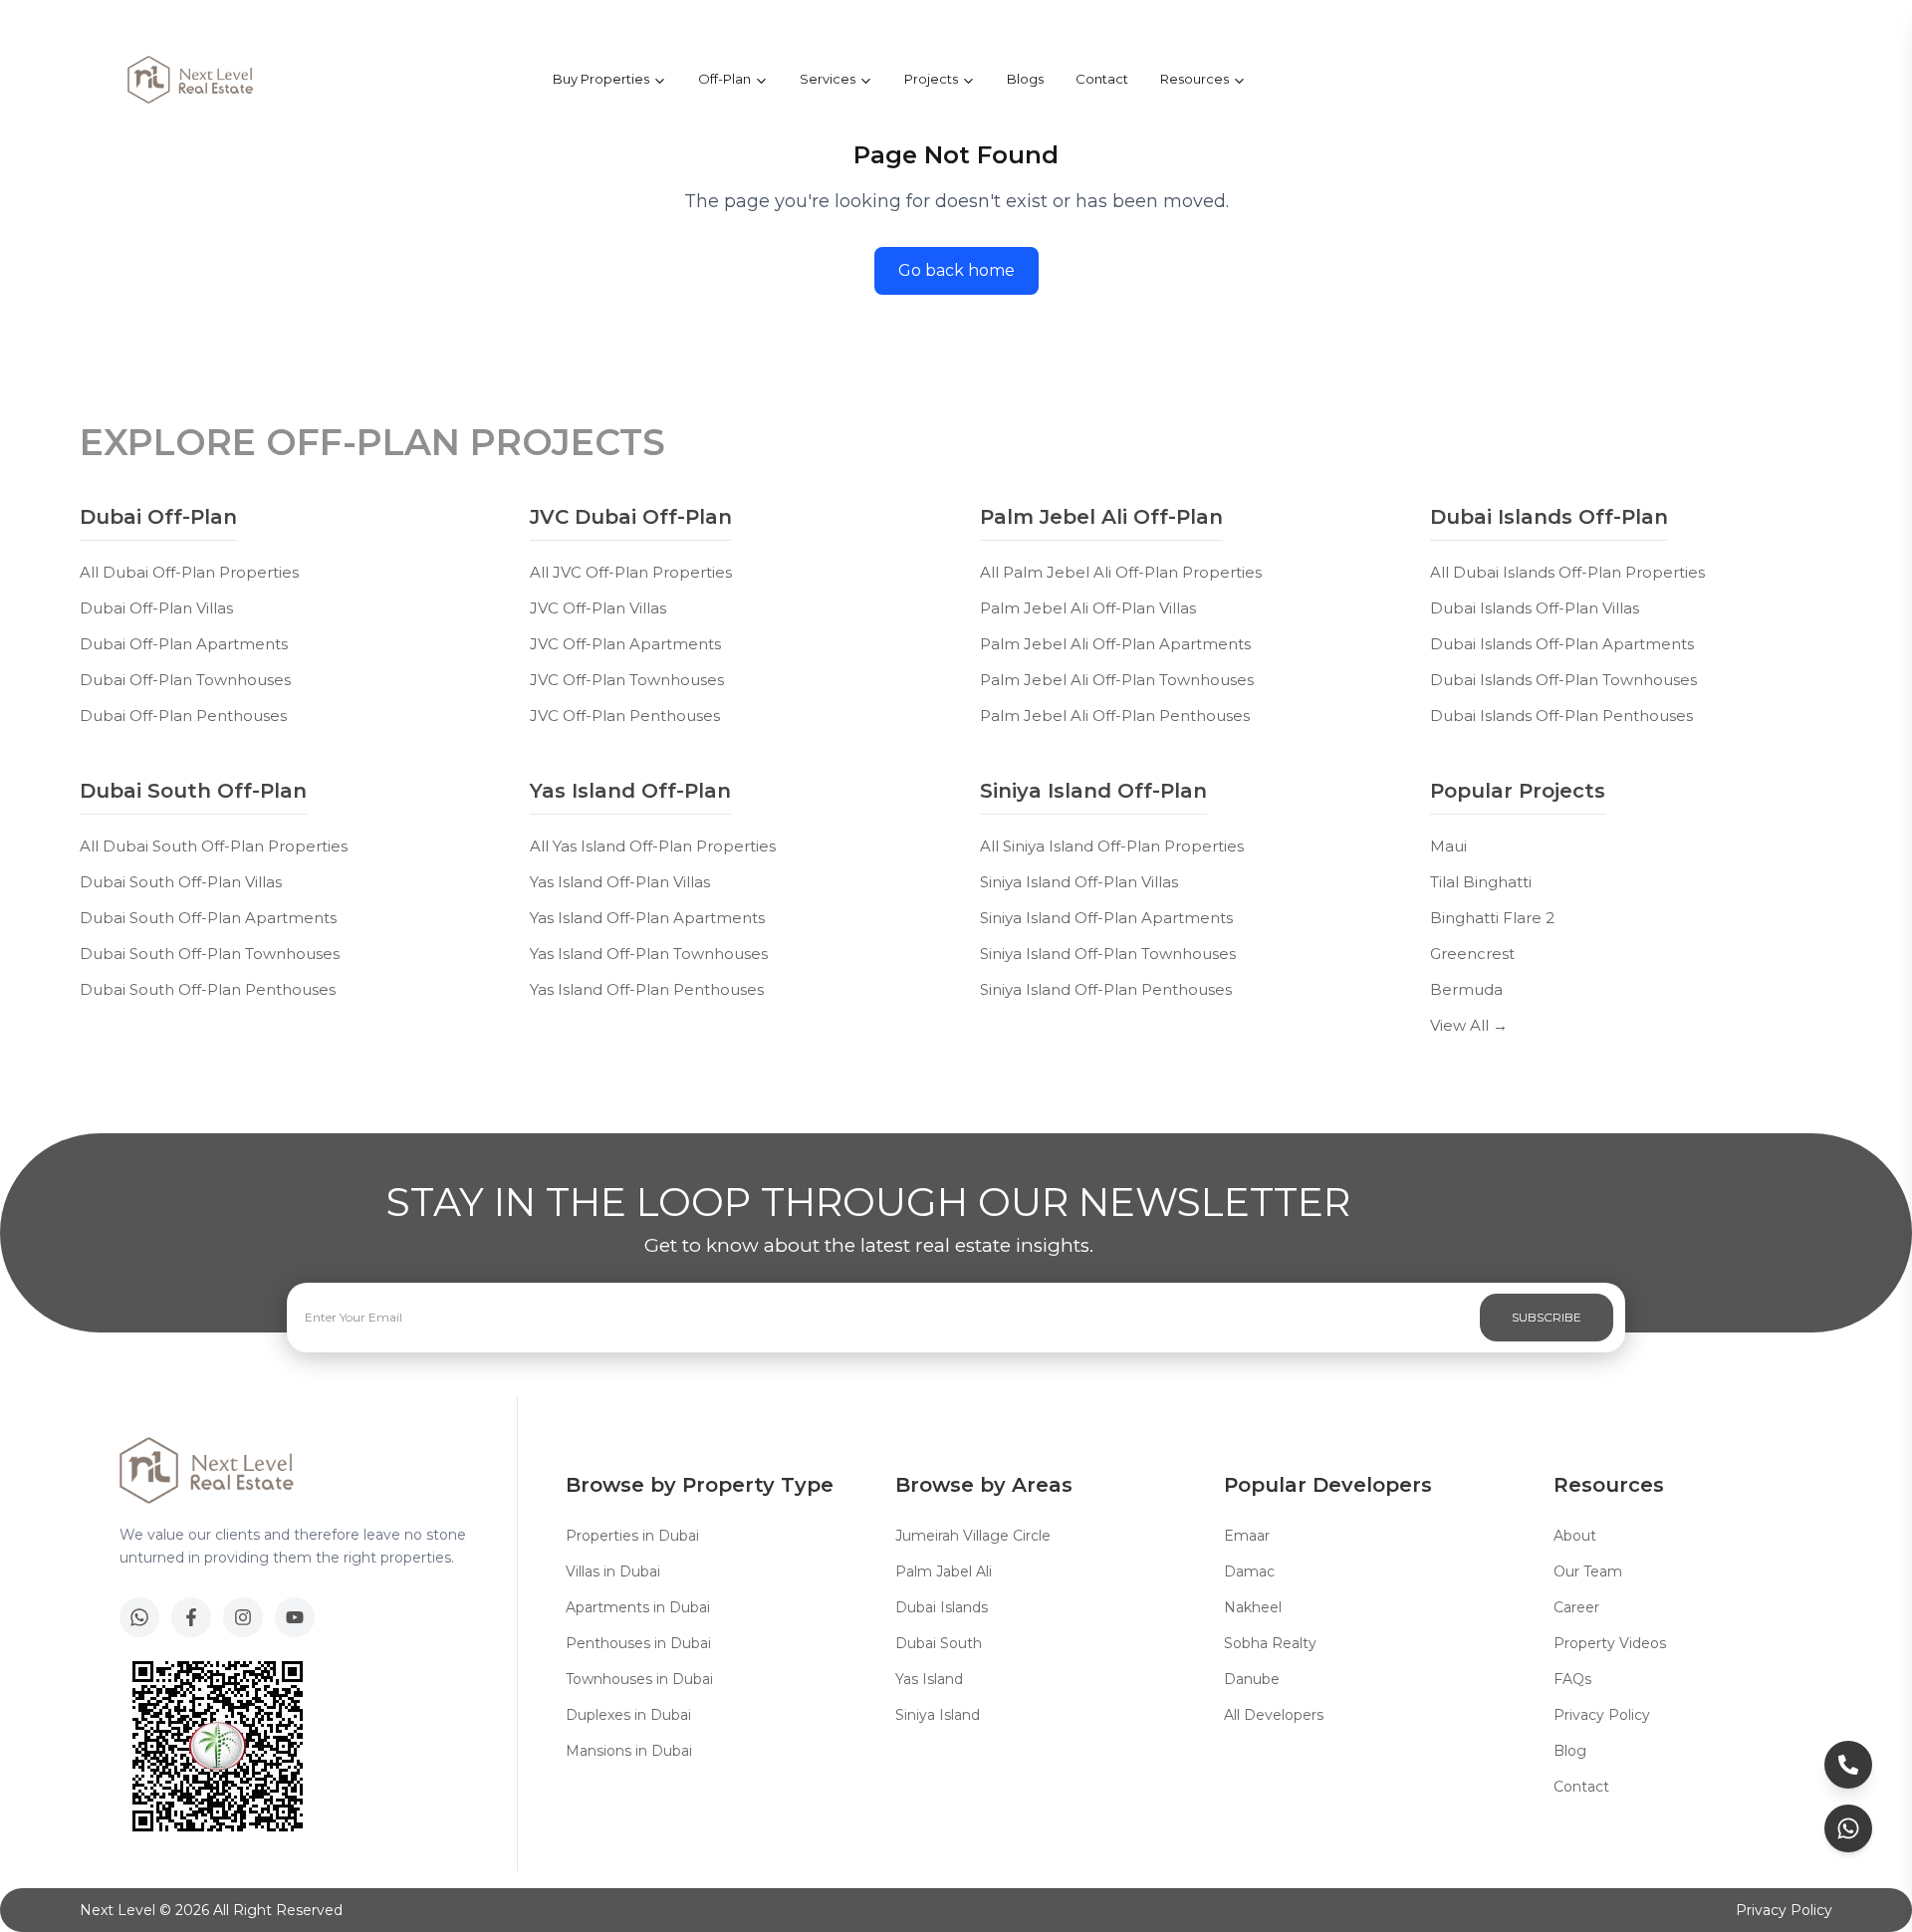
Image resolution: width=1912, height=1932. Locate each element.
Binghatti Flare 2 (1492, 918)
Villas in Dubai (613, 1571)
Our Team (1588, 1571)
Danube (1252, 1679)
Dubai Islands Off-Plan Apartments (1562, 644)
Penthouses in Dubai (638, 1643)
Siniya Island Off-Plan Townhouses (1108, 954)
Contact (1102, 79)
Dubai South (939, 1643)
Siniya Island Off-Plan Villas (1079, 882)
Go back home (956, 270)
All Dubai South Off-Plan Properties (214, 846)
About (1575, 1536)
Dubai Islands (942, 1607)
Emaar (1247, 1536)
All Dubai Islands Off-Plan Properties (1567, 572)
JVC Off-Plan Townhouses (627, 680)
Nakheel (1253, 1607)
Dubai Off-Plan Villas (156, 608)
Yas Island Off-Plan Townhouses (649, 954)
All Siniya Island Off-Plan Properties (1112, 846)
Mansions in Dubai (629, 1751)
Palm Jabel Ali (944, 1571)
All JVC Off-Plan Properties (631, 572)
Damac (1249, 1571)
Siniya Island (938, 1715)
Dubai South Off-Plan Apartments (208, 918)
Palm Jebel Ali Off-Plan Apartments (1115, 644)
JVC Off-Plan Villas (598, 608)
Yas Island (929, 1679)
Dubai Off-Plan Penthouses (183, 716)
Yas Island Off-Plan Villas (620, 882)
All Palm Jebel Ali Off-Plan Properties (1121, 572)
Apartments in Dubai (638, 1607)
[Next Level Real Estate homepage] (191, 80)
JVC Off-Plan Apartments (625, 644)
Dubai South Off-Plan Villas (181, 882)
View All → (1469, 1025)
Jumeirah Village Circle (973, 1536)
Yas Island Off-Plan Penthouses (647, 989)
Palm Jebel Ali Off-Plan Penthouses (1115, 716)
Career (1576, 1607)
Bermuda (1466, 989)
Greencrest (1472, 954)
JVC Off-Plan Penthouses (625, 716)
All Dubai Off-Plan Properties (189, 572)
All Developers (1274, 1715)
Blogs (1025, 79)
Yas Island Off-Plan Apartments (647, 918)
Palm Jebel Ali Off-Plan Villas (1088, 608)
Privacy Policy (1602, 1715)
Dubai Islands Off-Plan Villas (1535, 608)
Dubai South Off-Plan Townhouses (210, 954)
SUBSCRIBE (1547, 1317)
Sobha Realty (1270, 1643)
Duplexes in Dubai (628, 1715)
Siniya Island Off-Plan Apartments (1106, 918)
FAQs (1572, 1679)
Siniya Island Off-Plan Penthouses (1106, 989)
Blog (1570, 1751)
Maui (1448, 846)
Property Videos (1610, 1643)
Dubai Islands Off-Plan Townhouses (1563, 680)
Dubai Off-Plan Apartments (184, 644)
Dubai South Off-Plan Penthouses (208, 989)
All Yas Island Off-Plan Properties (653, 846)
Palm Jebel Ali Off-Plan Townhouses (1117, 680)
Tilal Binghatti (1481, 882)
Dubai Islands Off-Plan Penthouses (1561, 716)
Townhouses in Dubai (639, 1679)
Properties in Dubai (632, 1536)
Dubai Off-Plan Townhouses (185, 680)
